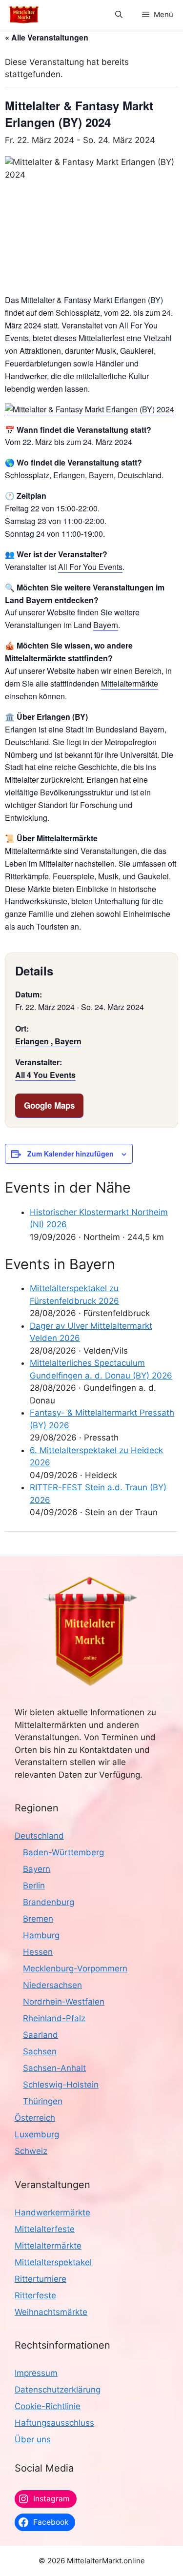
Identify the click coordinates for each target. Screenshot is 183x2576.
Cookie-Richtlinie (48, 2406)
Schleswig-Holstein (61, 2085)
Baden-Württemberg (63, 1852)
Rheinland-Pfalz (54, 2018)
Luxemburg (37, 2134)
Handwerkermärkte (52, 2212)
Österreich (35, 2118)
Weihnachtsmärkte (51, 2312)
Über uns (33, 2439)
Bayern (106, 625)
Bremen (38, 1919)
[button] (119, 15)
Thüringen (43, 2101)
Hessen (38, 1952)
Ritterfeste (35, 2295)
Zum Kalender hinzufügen (71, 1154)
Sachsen (40, 2051)
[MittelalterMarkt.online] (24, 15)
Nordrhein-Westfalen (64, 2002)
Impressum (36, 2373)
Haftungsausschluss (54, 2423)
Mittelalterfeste (45, 2229)
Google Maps (49, 1105)
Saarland (41, 2035)
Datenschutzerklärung (58, 2390)
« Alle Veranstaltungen (47, 37)
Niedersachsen (52, 1985)
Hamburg (41, 1935)
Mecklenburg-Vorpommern (75, 1968)
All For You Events (90, 567)
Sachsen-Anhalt (54, 2068)
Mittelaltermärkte (130, 683)
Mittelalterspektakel (53, 2262)
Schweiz (31, 2151)
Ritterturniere (41, 2279)
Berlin (34, 1886)
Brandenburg (49, 1902)
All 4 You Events (45, 1075)
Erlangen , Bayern (48, 1041)
